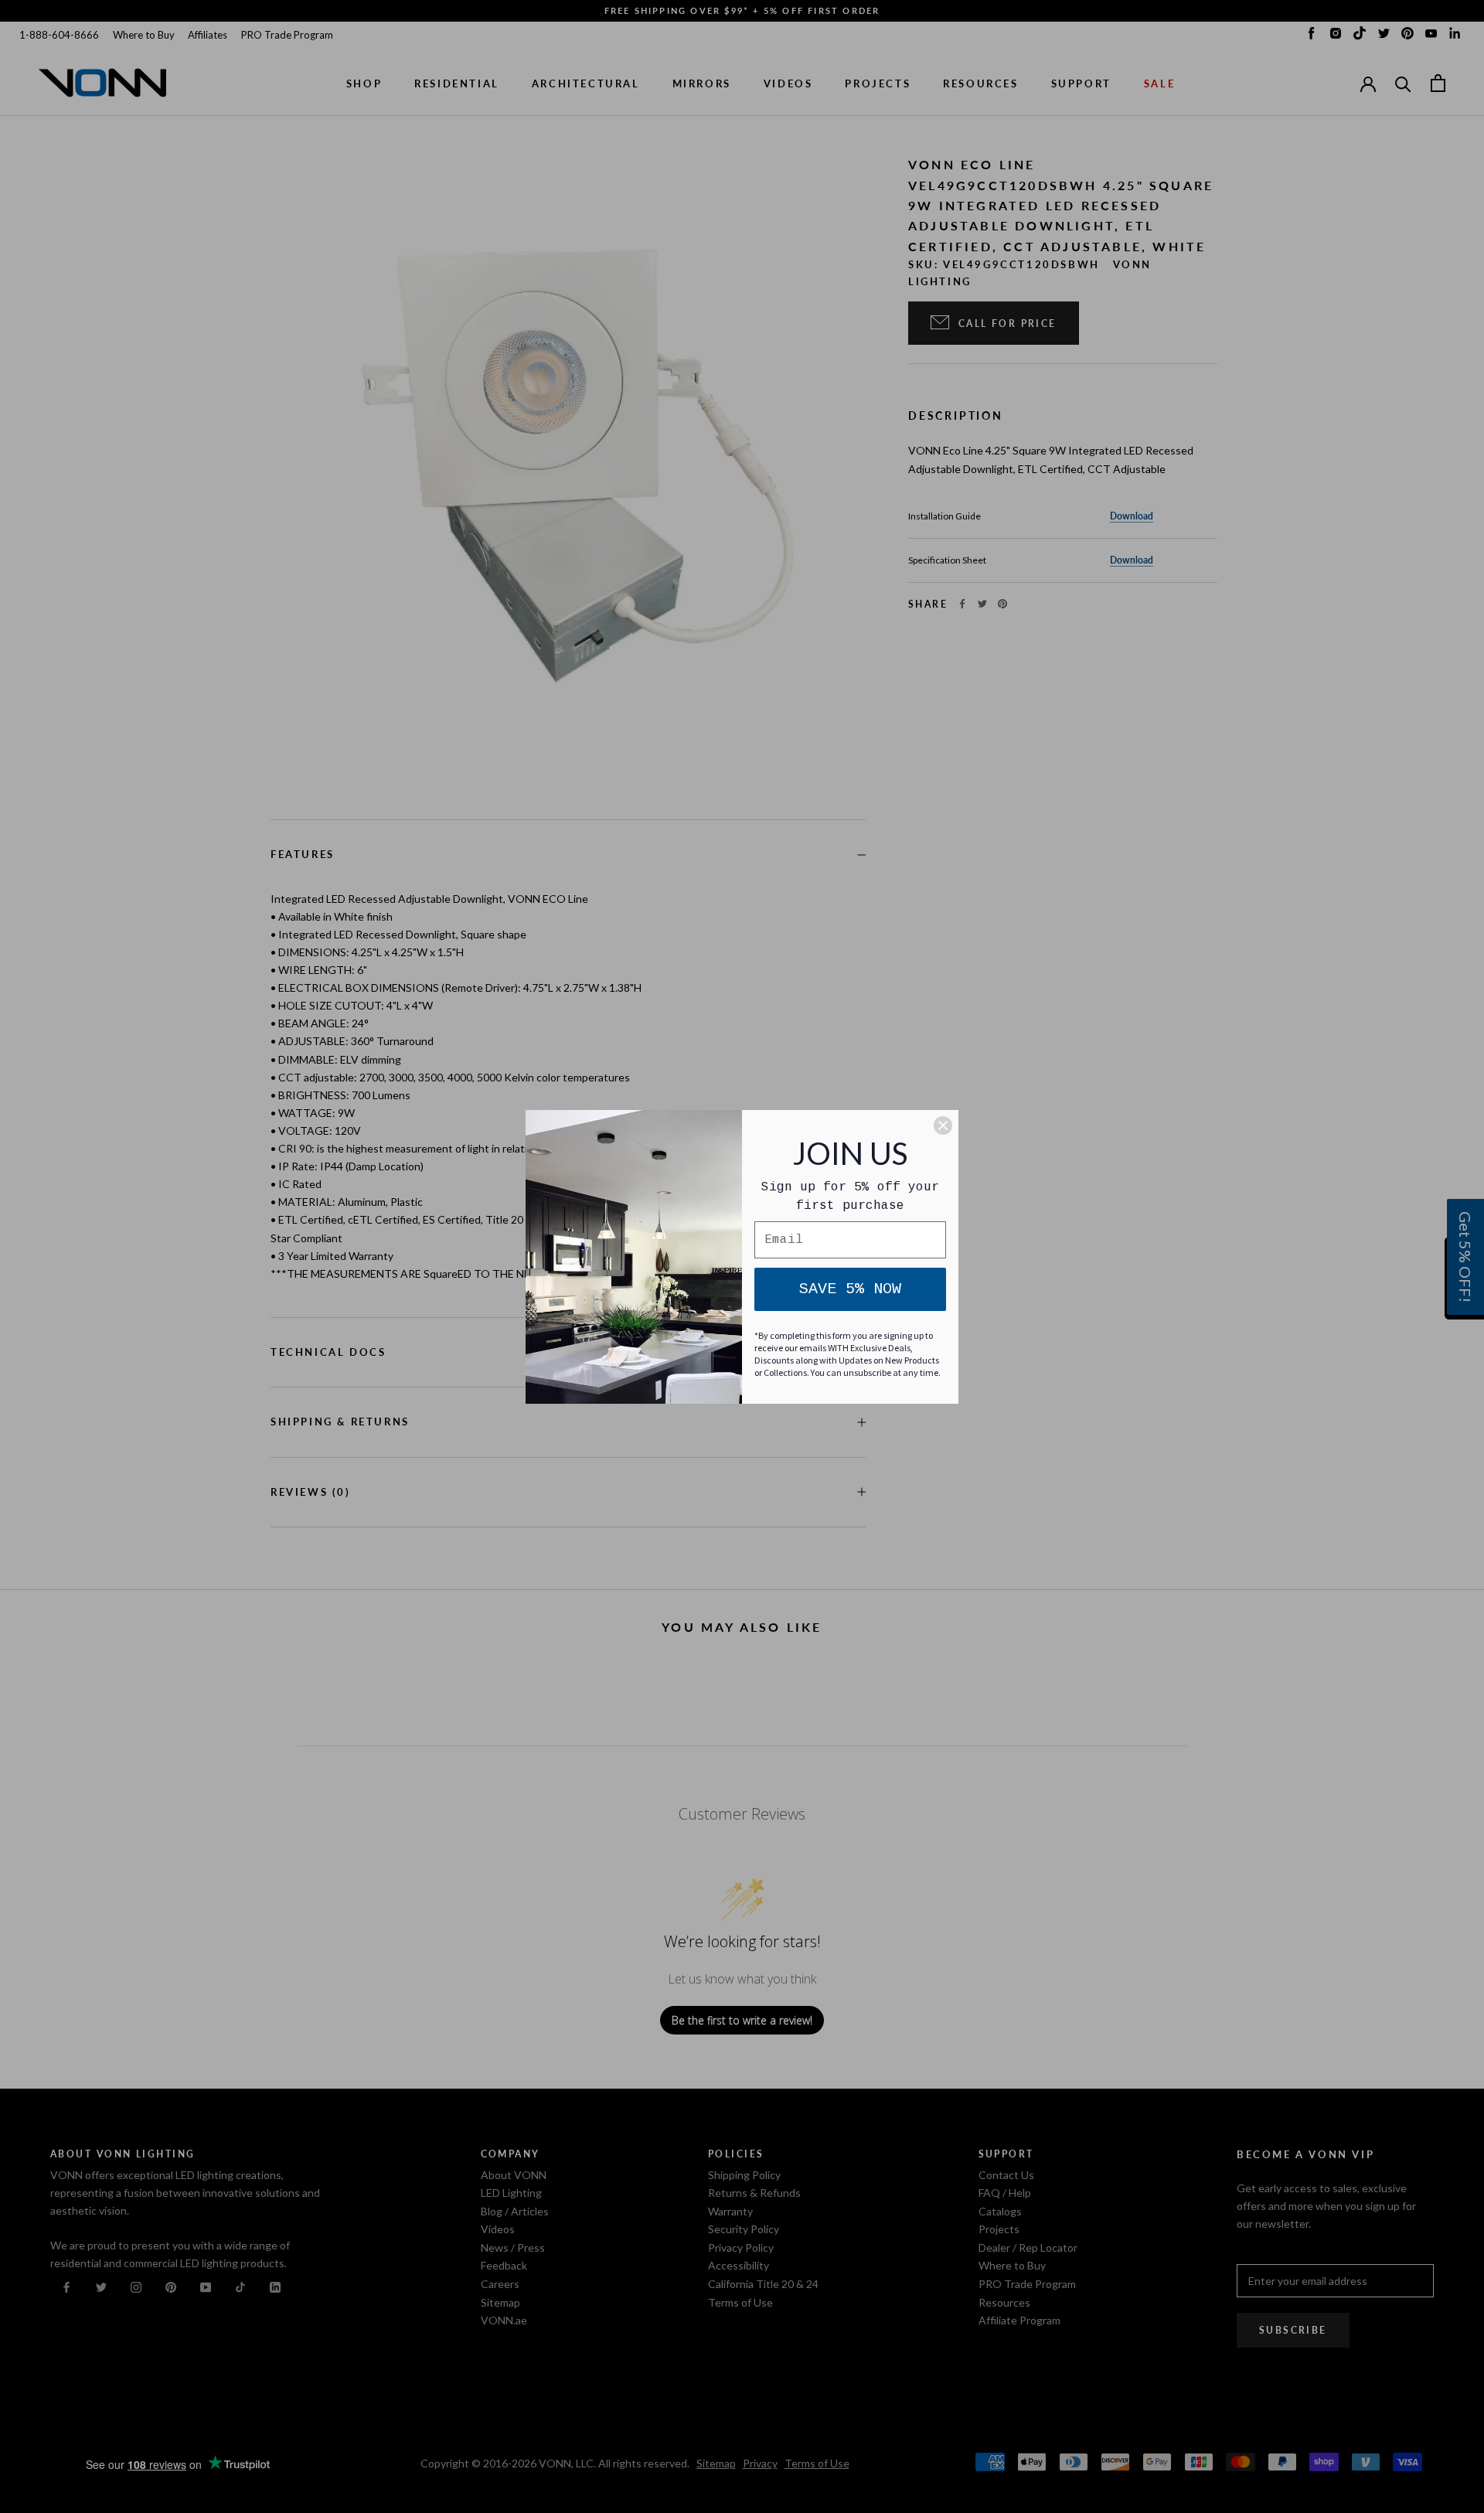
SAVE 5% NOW (850, 1289)
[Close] (943, 1125)
